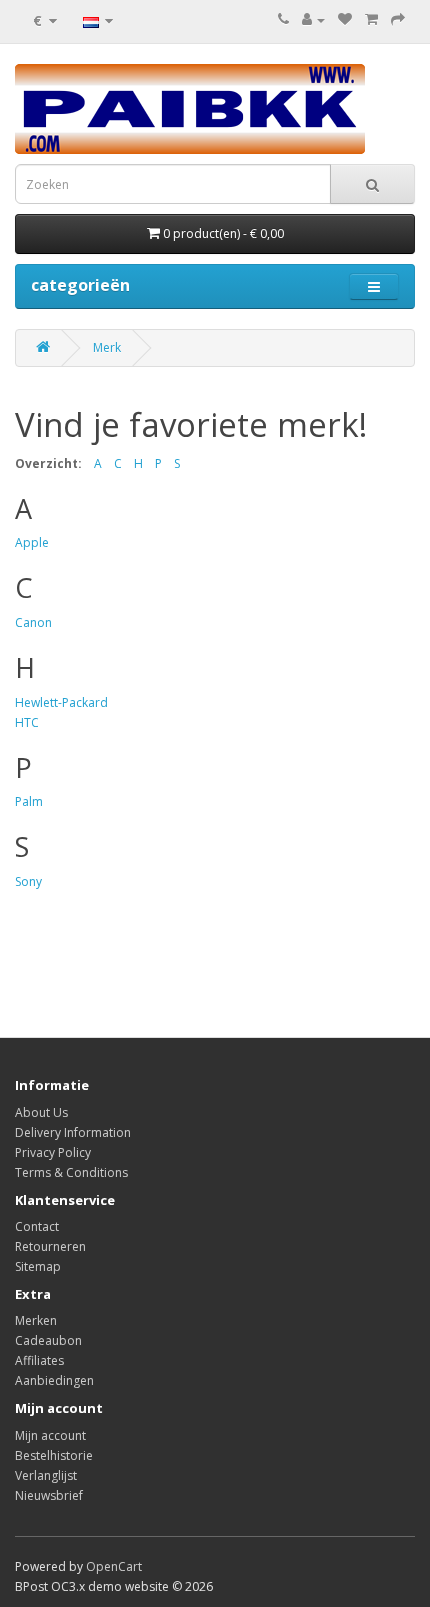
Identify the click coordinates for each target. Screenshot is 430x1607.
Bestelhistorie (54, 1455)
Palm (29, 801)
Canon (33, 622)
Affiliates (39, 1360)
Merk (107, 347)
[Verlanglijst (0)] (345, 19)
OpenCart (114, 1566)
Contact (37, 1226)
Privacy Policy (53, 1152)
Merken (36, 1320)
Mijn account (50, 1435)
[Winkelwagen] (371, 19)
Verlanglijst (46, 1475)
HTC (27, 722)
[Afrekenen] (398, 19)
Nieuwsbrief (49, 1495)
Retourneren (50, 1246)
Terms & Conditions (71, 1172)
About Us (41, 1112)
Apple (32, 542)
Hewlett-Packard (61, 702)
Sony (28, 881)
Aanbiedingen (54, 1380)
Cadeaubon (48, 1340)
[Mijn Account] (313, 19)
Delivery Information (73, 1132)
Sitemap (38, 1266)
